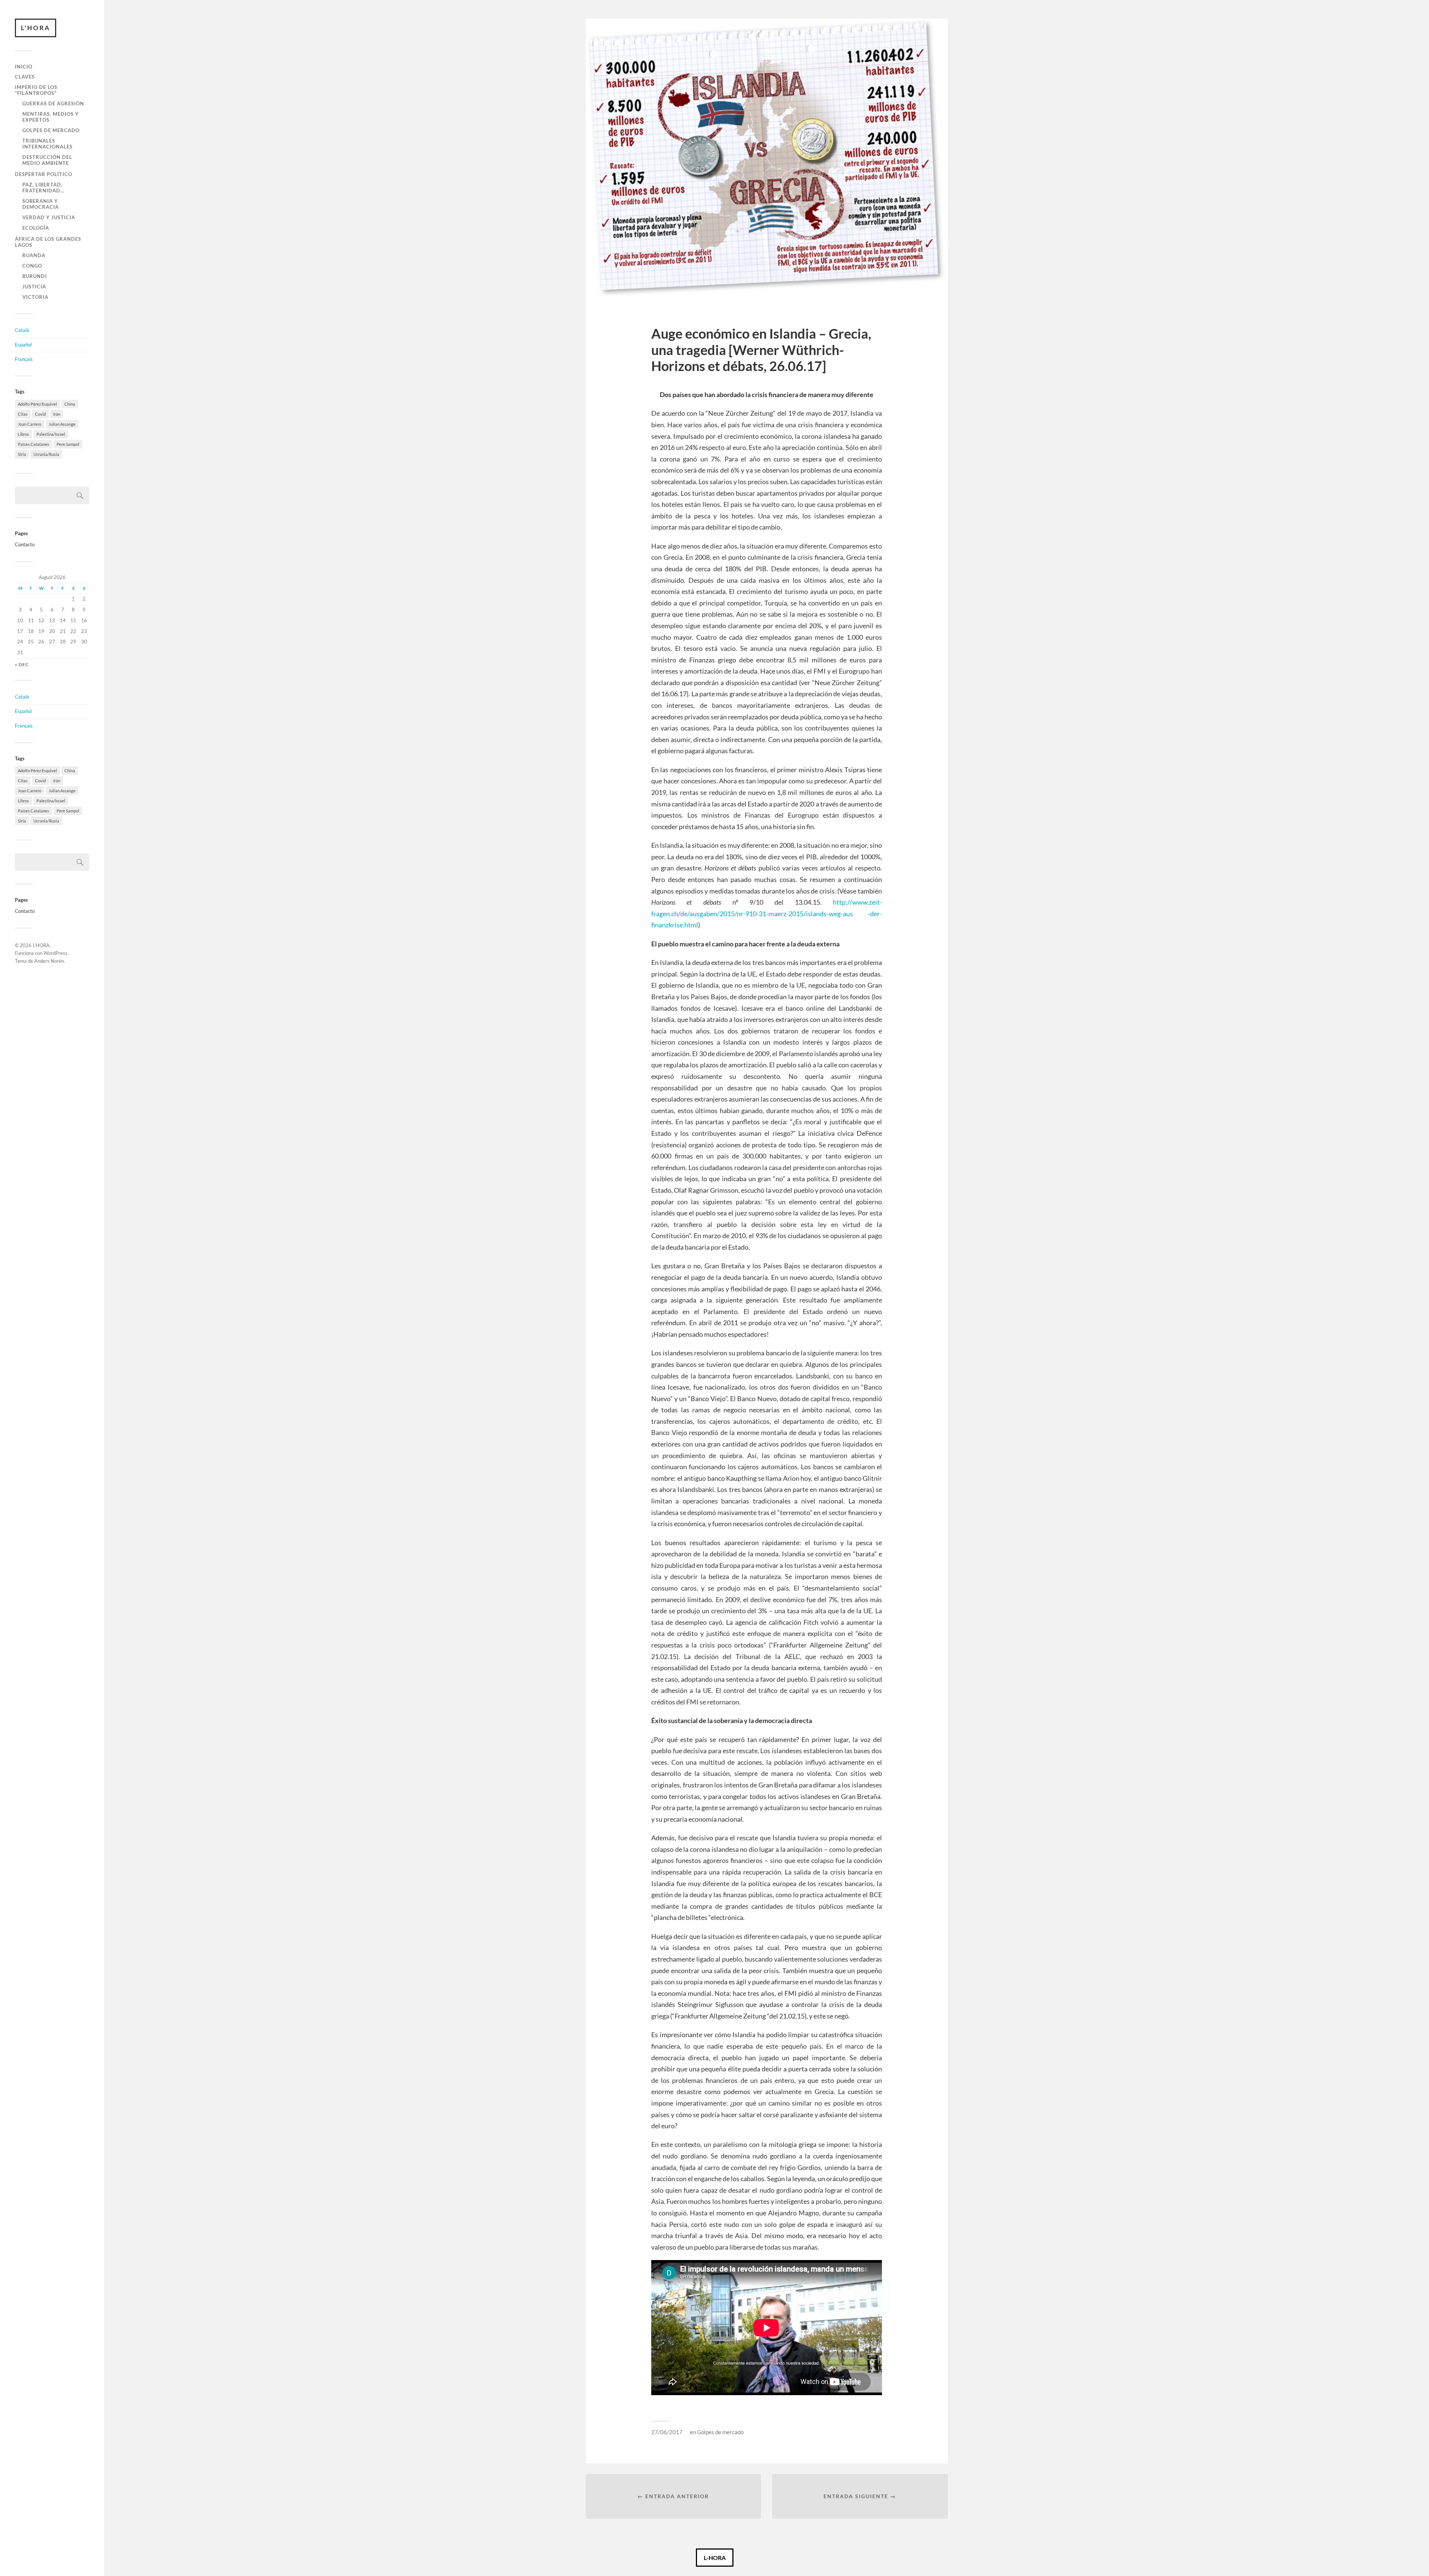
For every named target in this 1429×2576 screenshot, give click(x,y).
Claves (25, 77)
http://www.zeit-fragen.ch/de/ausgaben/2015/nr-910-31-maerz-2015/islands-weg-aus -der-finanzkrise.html (767, 913)
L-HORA (715, 2558)
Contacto (25, 544)
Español (23, 345)
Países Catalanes (33, 444)
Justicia (34, 287)
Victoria (35, 297)
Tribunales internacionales (47, 144)
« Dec (22, 664)
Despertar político (44, 174)
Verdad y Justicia (49, 217)
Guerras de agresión (53, 103)
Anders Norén (49, 961)
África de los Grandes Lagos (48, 242)
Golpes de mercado (51, 130)
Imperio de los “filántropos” (36, 90)
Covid (40, 414)
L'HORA (36, 28)
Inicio (24, 67)
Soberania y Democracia (41, 204)
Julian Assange (62, 424)
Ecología (36, 228)
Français (24, 359)
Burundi (35, 276)
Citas (23, 414)
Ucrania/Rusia (46, 454)
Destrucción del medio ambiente (47, 160)
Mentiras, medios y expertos (51, 117)
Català (22, 330)
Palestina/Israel (51, 434)
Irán (57, 414)
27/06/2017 (667, 2432)
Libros (23, 434)
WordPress (55, 953)
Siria (22, 454)
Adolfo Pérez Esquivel (37, 404)
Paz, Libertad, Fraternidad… (43, 188)
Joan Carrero (30, 424)
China (70, 404)
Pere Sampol (68, 444)
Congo (32, 266)
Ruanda (34, 255)
